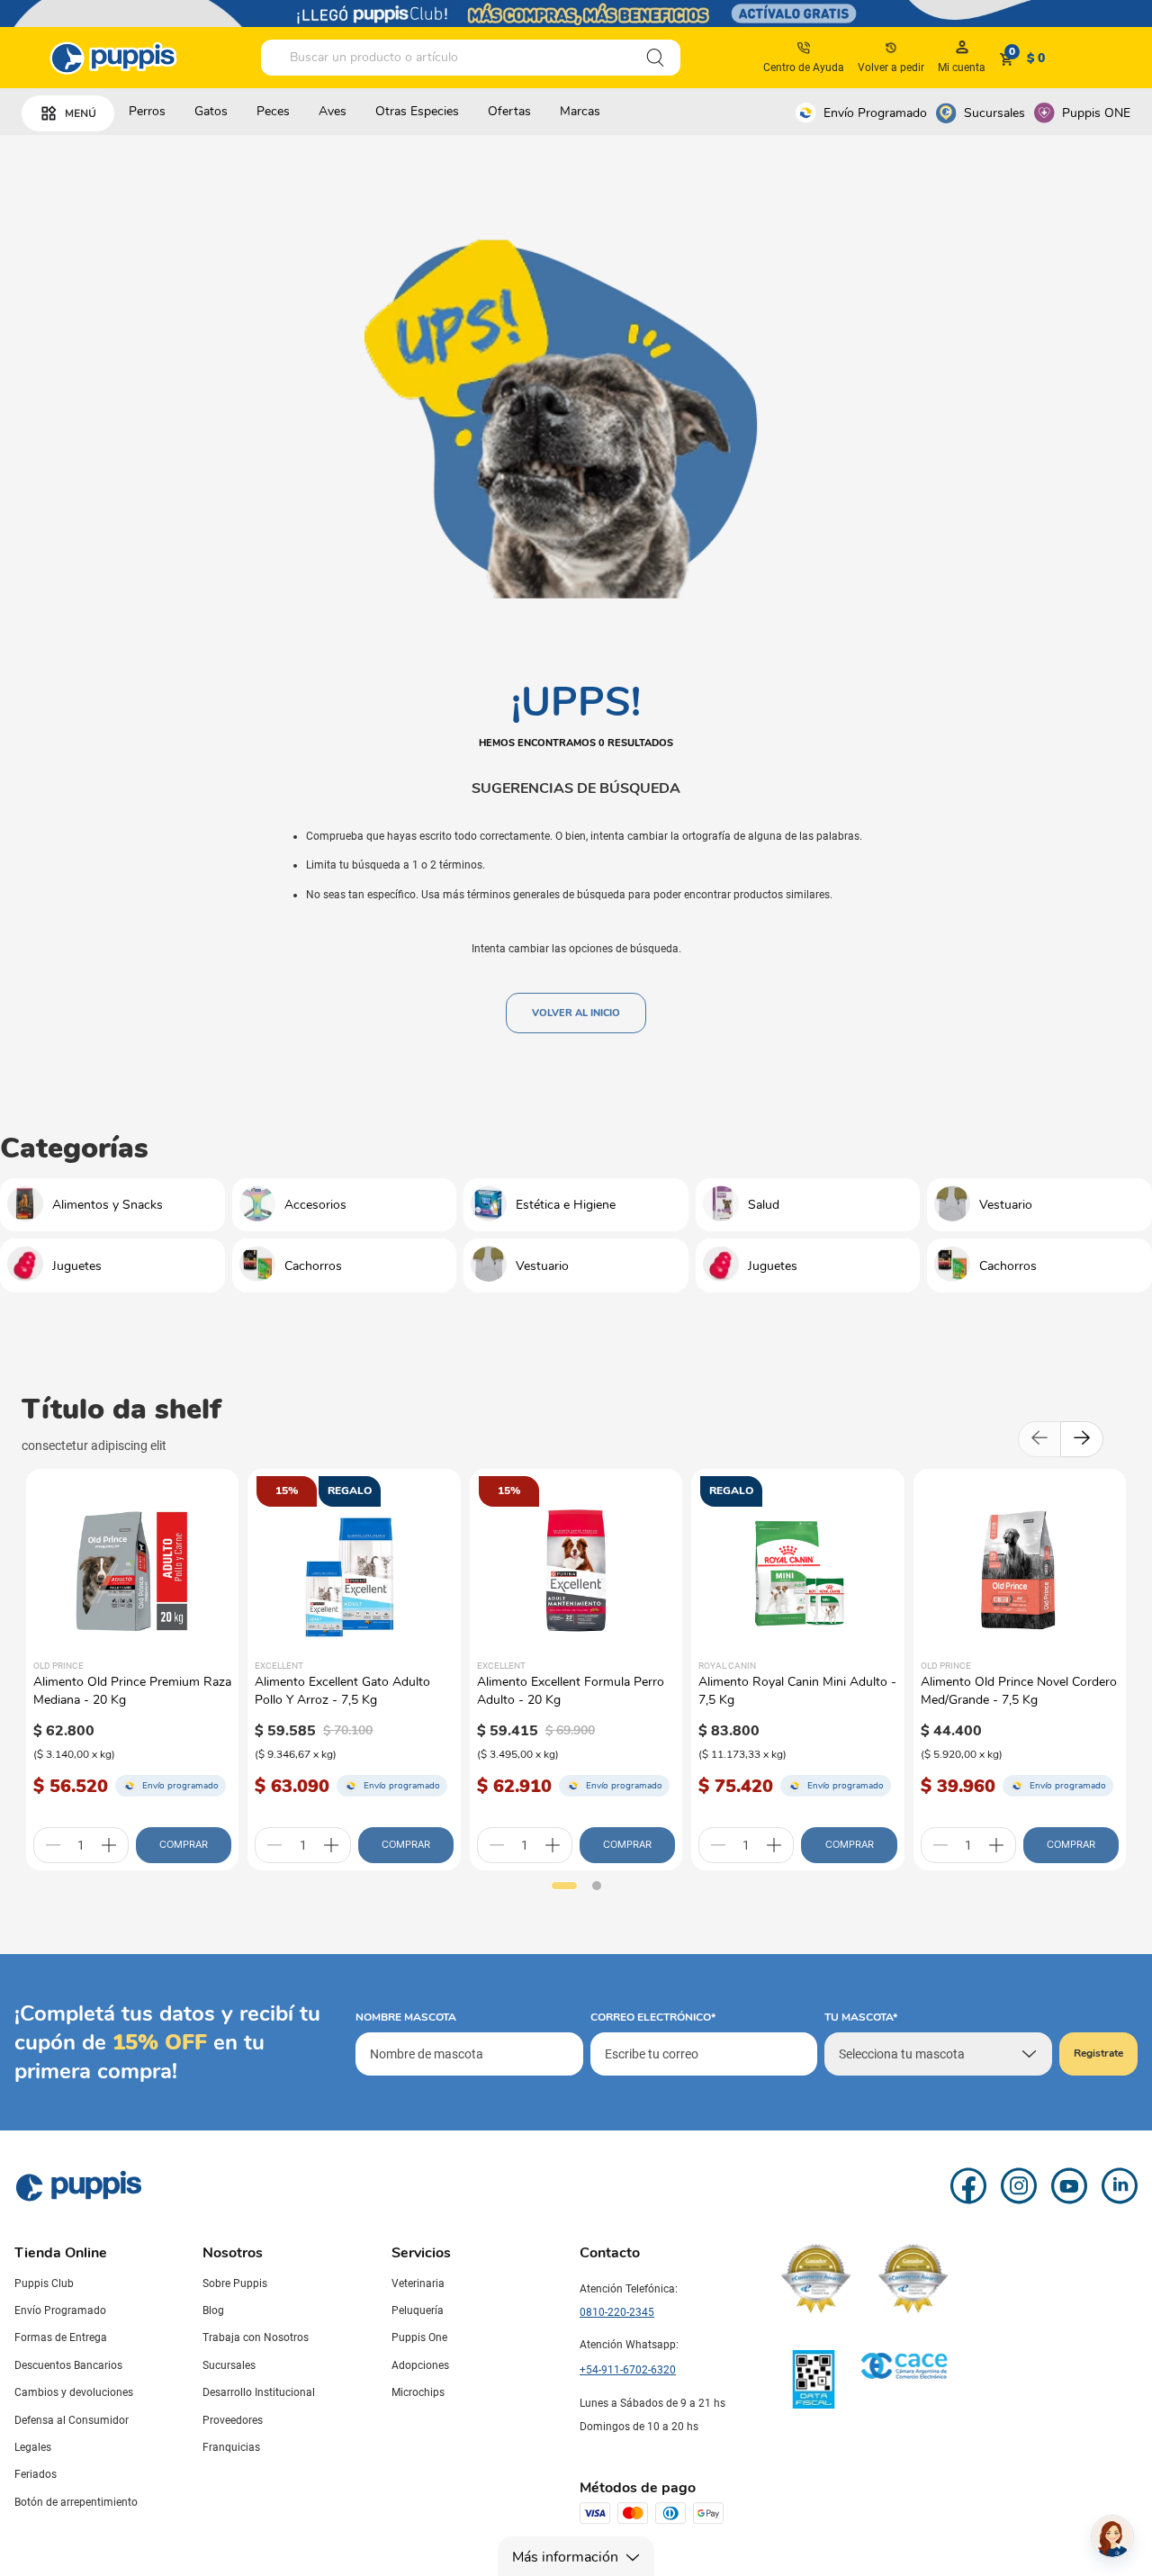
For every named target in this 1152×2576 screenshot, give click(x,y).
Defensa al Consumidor (72, 2420)
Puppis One (419, 2337)
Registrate (1098, 2053)
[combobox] (471, 58)
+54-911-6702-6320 (628, 2370)
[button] (564, 1886)
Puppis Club (44, 2283)
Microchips (418, 2392)
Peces (273, 111)
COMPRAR (184, 1844)
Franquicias (231, 2447)
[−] (53, 1845)
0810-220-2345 (617, 2312)
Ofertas (509, 111)
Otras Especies (417, 111)
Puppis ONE (1096, 113)
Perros (147, 111)
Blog (213, 2310)
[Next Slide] (1082, 1439)
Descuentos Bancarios (68, 2365)
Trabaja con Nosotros (256, 2337)
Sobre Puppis (235, 2283)
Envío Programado (875, 113)
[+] (109, 1845)
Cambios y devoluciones (74, 2392)
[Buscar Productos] (655, 58)
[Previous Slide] (1039, 1439)
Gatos (211, 111)
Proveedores (233, 2420)
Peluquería (418, 2310)
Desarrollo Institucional (259, 2392)
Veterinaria (418, 2283)
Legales (33, 2447)
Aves (333, 111)
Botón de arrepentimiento (76, 2502)
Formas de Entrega (61, 2337)
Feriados (36, 2474)
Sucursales (994, 113)
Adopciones (420, 2365)
